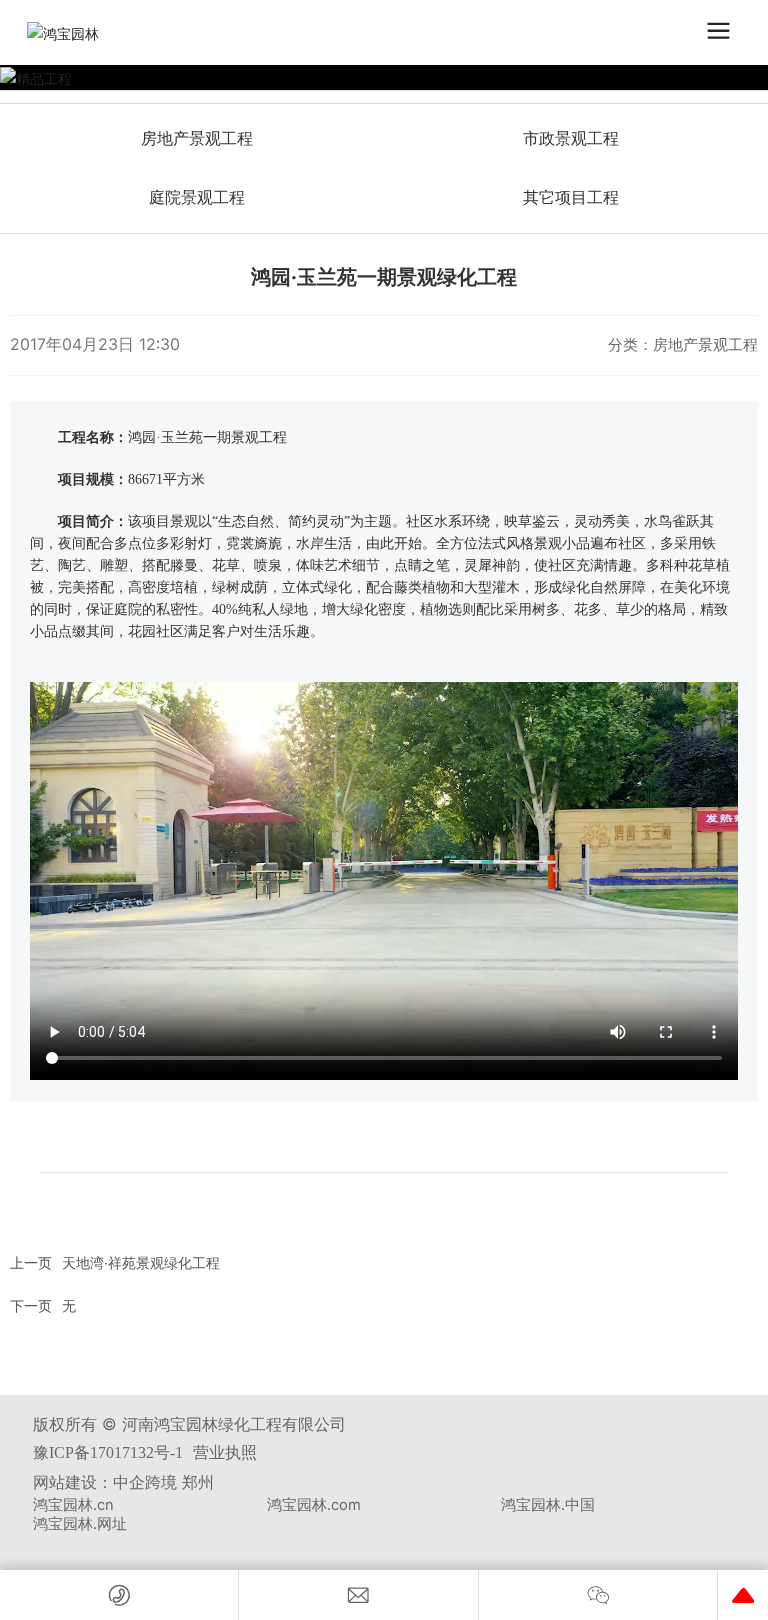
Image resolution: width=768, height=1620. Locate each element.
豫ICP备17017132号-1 (108, 1452)
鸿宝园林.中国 (548, 1505)
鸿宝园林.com (314, 1505)
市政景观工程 (571, 138)
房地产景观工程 (197, 138)
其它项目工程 (571, 197)
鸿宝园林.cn (73, 1505)
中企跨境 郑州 (163, 1482)
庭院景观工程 (197, 197)
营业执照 (225, 1452)
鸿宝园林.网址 (80, 1524)
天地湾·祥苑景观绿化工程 (141, 1262)
